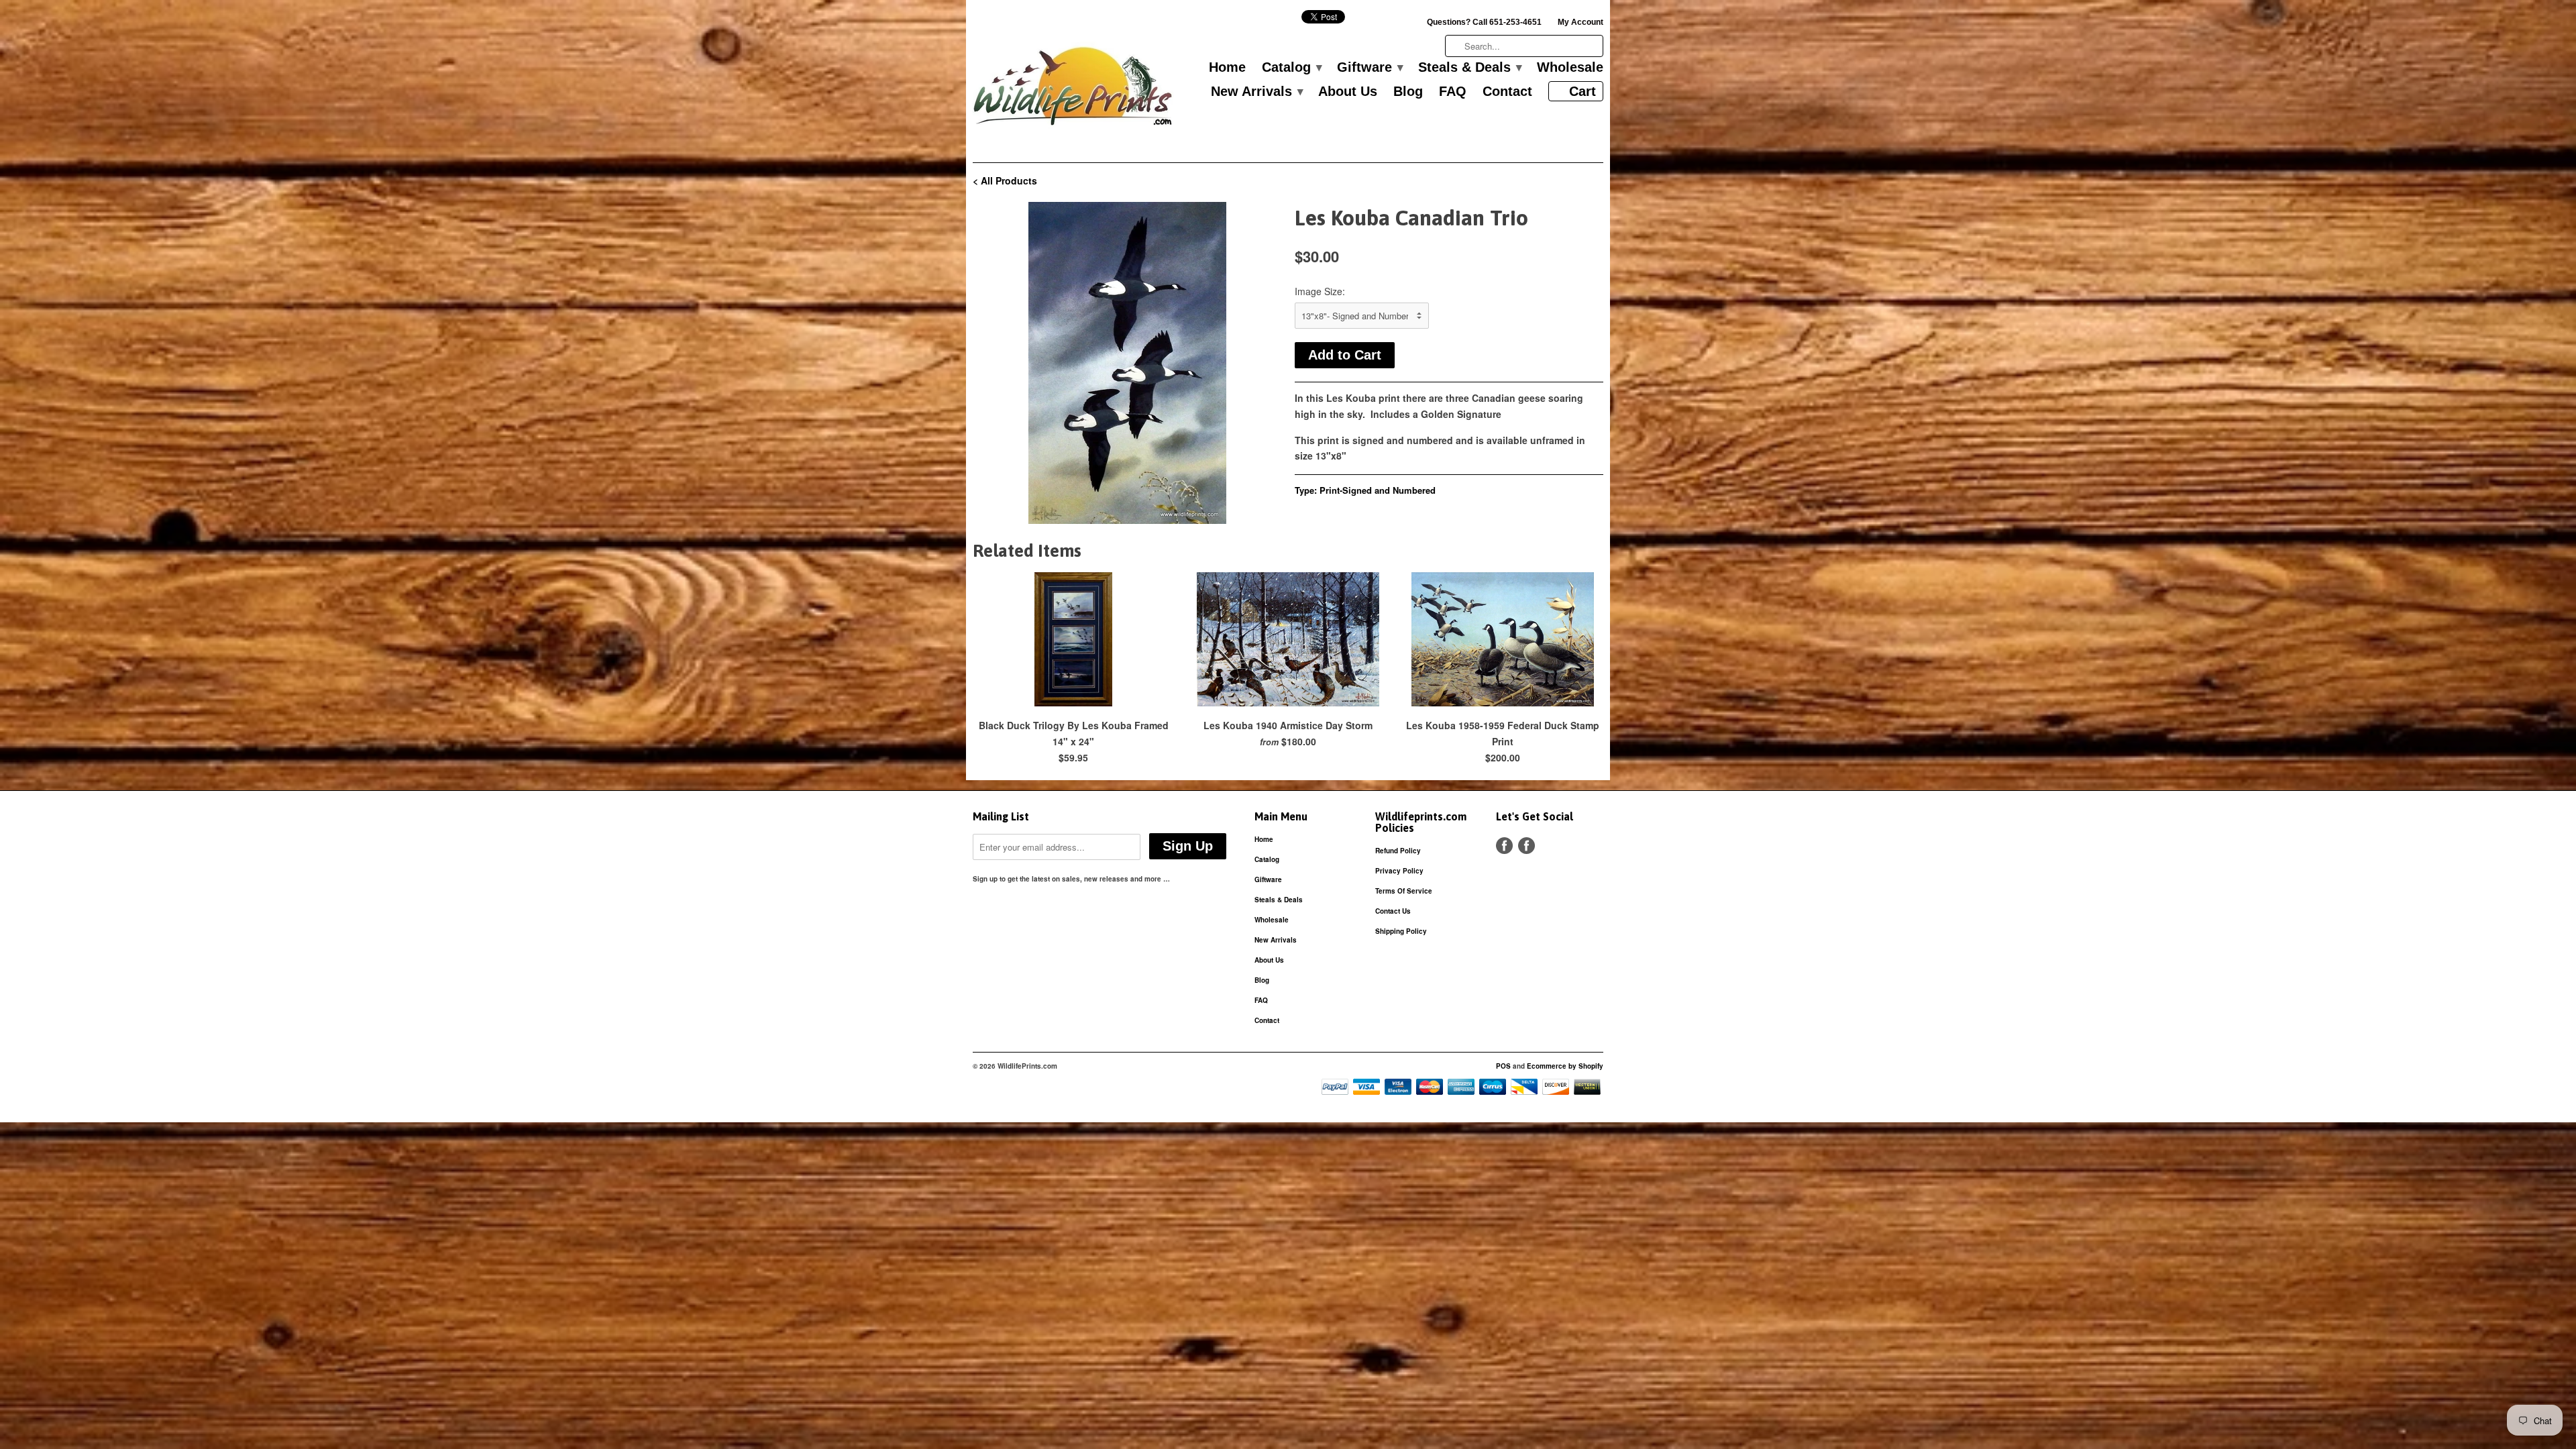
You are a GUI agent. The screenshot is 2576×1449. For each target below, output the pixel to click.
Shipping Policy (1401, 931)
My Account (1580, 22)
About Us (1348, 92)
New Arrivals (1256, 92)
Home (1227, 68)
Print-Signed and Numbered (1378, 490)
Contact (1507, 92)
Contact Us (1393, 911)
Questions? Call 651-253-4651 (1484, 22)
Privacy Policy (1399, 871)
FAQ (1453, 92)
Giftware (1370, 68)
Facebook (1504, 846)
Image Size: (1320, 291)
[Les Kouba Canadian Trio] (1127, 363)
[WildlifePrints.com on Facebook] (1526, 846)
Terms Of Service (1404, 891)
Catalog (1291, 68)
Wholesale (1570, 68)
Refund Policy (1398, 851)
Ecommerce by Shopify (1565, 1066)
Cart (1582, 91)
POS (1503, 1066)
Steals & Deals (1469, 68)
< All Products (1005, 180)
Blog (1408, 92)
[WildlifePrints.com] (1073, 90)
